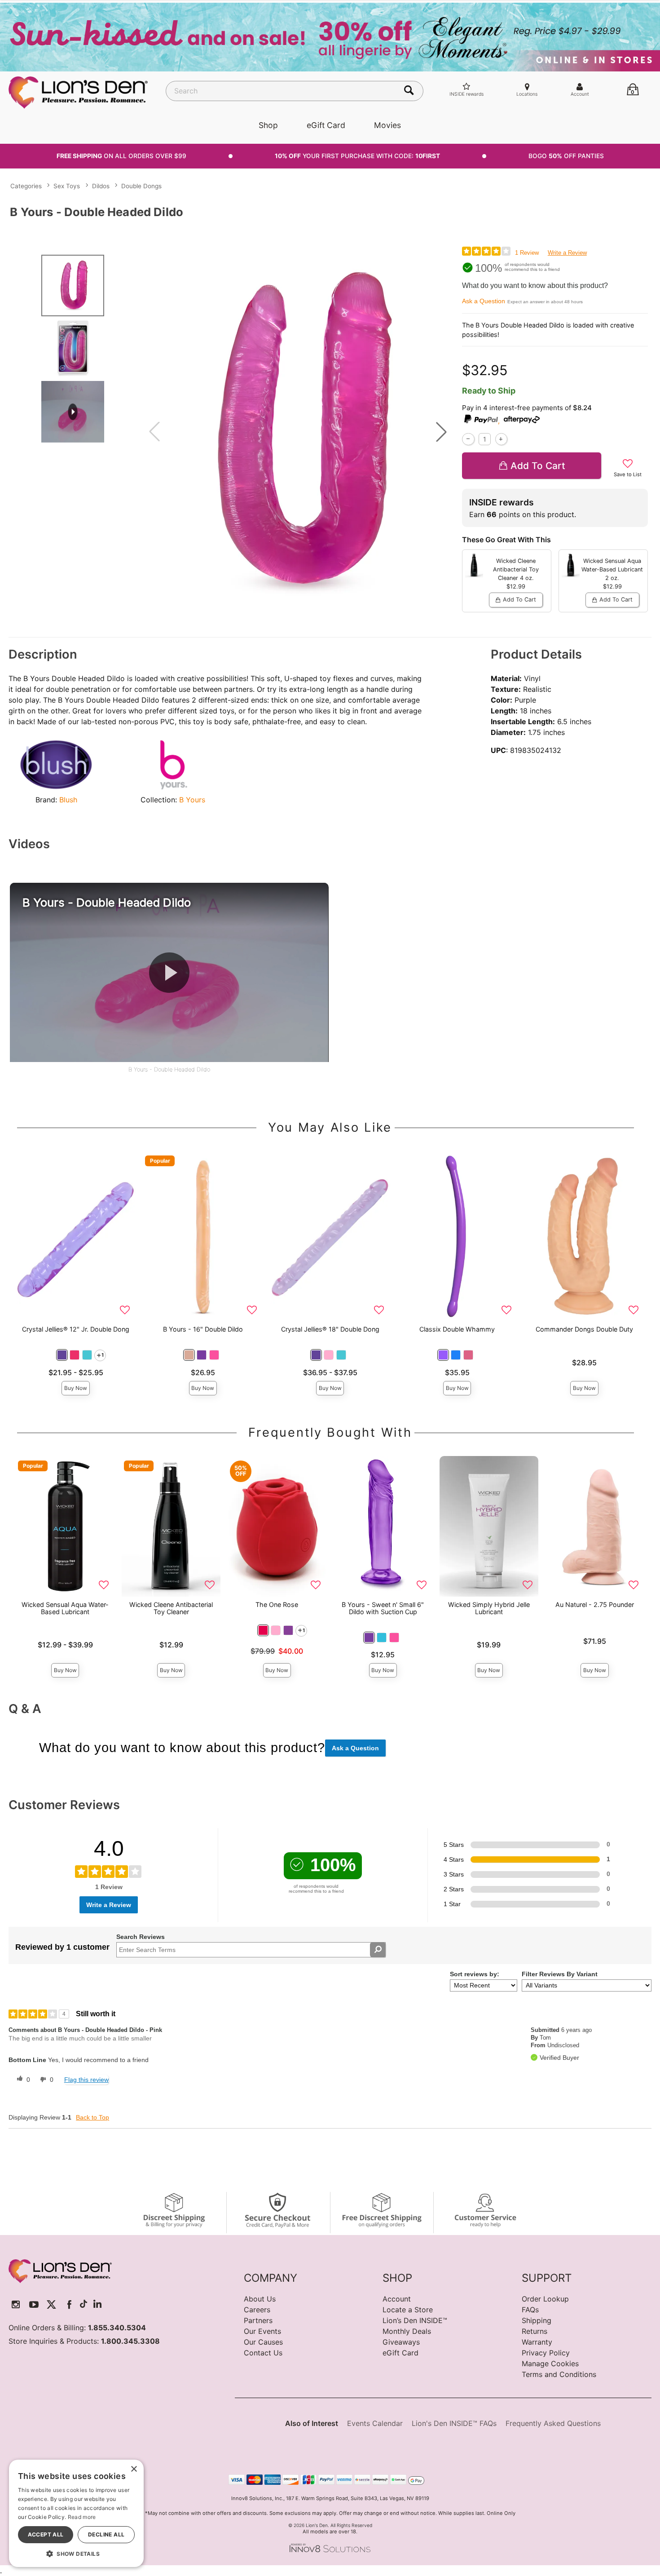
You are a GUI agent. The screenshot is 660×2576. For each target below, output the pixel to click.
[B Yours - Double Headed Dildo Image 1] (298, 432)
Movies (387, 125)
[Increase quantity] (501, 439)
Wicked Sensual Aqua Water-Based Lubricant (65, 1608)
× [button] (134, 2469)
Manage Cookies (550, 2364)
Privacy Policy (546, 2353)
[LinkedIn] (97, 2304)
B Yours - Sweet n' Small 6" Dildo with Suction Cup (383, 1608)
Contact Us (263, 2353)
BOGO (566, 156)
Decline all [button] (106, 2534)
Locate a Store (408, 2310)
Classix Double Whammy (457, 1329)
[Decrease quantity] (468, 439)
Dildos (101, 186)
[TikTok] (84, 2304)
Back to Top (92, 2117)
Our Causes (263, 2342)
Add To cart (538, 466)
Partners (258, 2320)
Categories (26, 186)
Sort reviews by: (475, 1974)
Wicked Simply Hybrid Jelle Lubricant (489, 1608)
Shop (268, 125)
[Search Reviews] (378, 1950)
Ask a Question (484, 301)
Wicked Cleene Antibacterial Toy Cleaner (171, 1608)
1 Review (527, 253)
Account (397, 2299)
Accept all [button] (46, 2534)
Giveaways (401, 2342)
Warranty (537, 2342)
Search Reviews (141, 1937)
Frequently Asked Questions (553, 2423)
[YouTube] (34, 2304)
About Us (260, 2299)
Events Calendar (375, 2423)
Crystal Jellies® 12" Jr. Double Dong (76, 1329)
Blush (68, 800)
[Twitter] (51, 2304)
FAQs (530, 2310)
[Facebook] (69, 2304)
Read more (82, 2517)
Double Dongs (141, 186)
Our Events (262, 2331)
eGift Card (326, 125)
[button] (441, 432)
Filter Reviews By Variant (560, 1974)
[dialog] (76, 2513)
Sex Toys (67, 186)
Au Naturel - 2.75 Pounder (595, 1604)
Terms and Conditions (559, 2374)
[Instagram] (16, 2304)
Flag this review (86, 2080)
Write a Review (567, 253)
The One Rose (277, 1604)
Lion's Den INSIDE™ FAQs (454, 2423)
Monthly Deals (407, 2331)
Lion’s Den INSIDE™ (415, 2320)
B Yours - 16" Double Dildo (203, 1329)
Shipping (537, 2320)
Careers (257, 2310)
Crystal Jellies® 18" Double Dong (330, 1329)
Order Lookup (545, 2299)
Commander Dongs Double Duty (584, 1329)
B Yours (192, 800)
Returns (535, 2331)
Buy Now (76, 1388)
